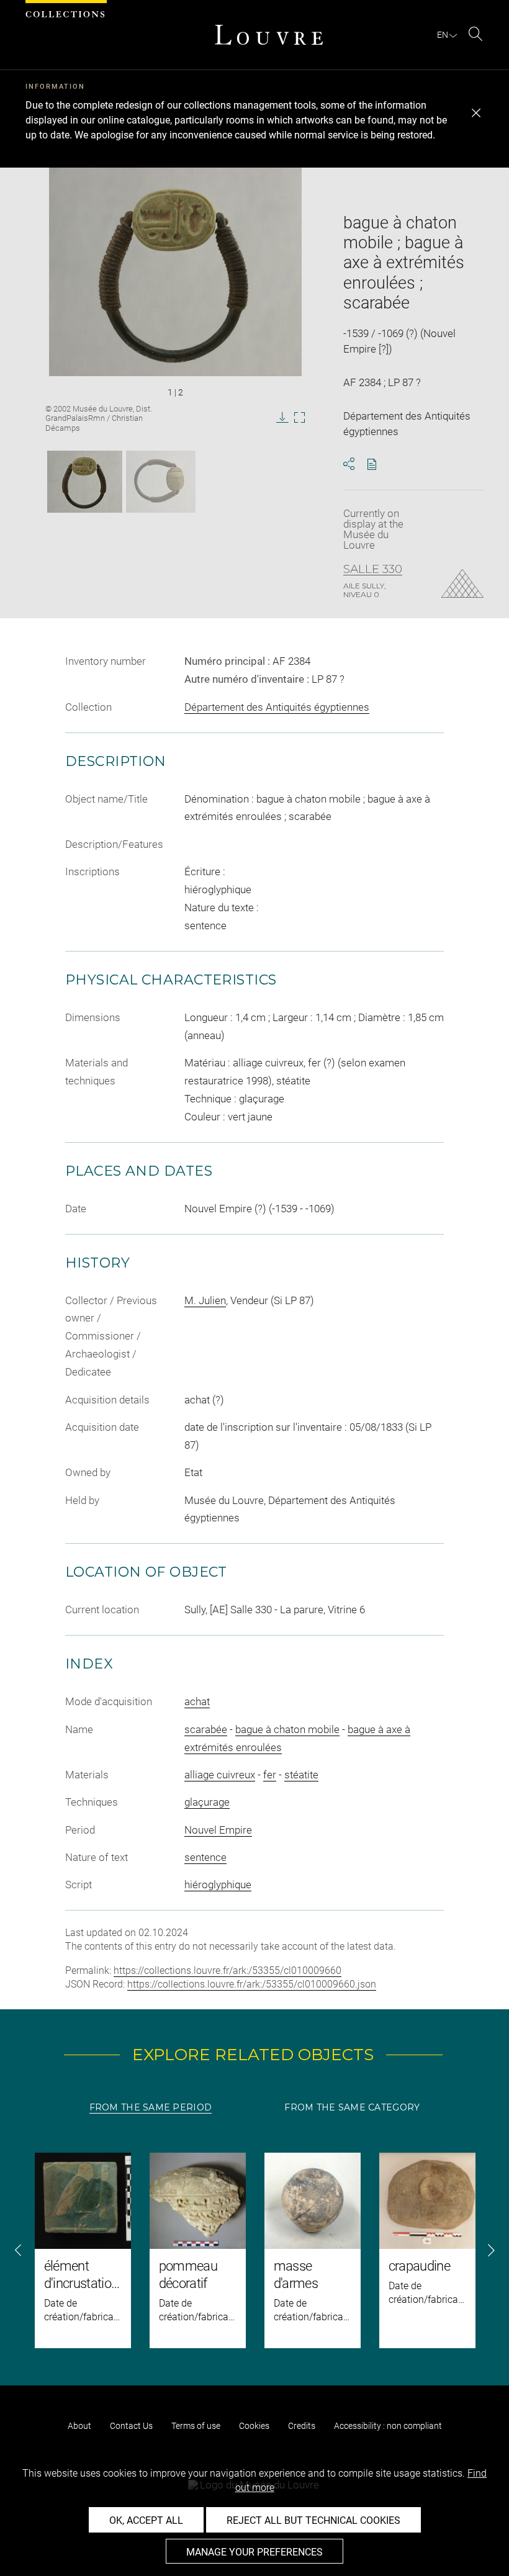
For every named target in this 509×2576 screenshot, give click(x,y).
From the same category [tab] (352, 2107)
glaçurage (207, 1802)
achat (197, 1701)
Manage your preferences (254, 2552)
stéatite (301, 1775)
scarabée (206, 1729)
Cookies (254, 2426)
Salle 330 (373, 569)
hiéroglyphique (218, 1885)
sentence (205, 1857)
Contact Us (131, 2426)
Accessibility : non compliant (388, 2426)
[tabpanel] (254, 2250)
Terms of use (196, 2426)
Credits (302, 2426)
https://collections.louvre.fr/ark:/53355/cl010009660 (227, 1970)
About (79, 2426)
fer (270, 1775)
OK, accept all (146, 2520)
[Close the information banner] (476, 113)
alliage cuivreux (220, 1775)
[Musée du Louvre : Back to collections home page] (269, 35)
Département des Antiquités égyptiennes (277, 707)
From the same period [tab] (151, 2107)
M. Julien (205, 1300)
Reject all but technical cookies (313, 2520)
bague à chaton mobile (287, 1729)
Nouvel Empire (218, 1830)
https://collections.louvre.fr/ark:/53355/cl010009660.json (252, 1984)
